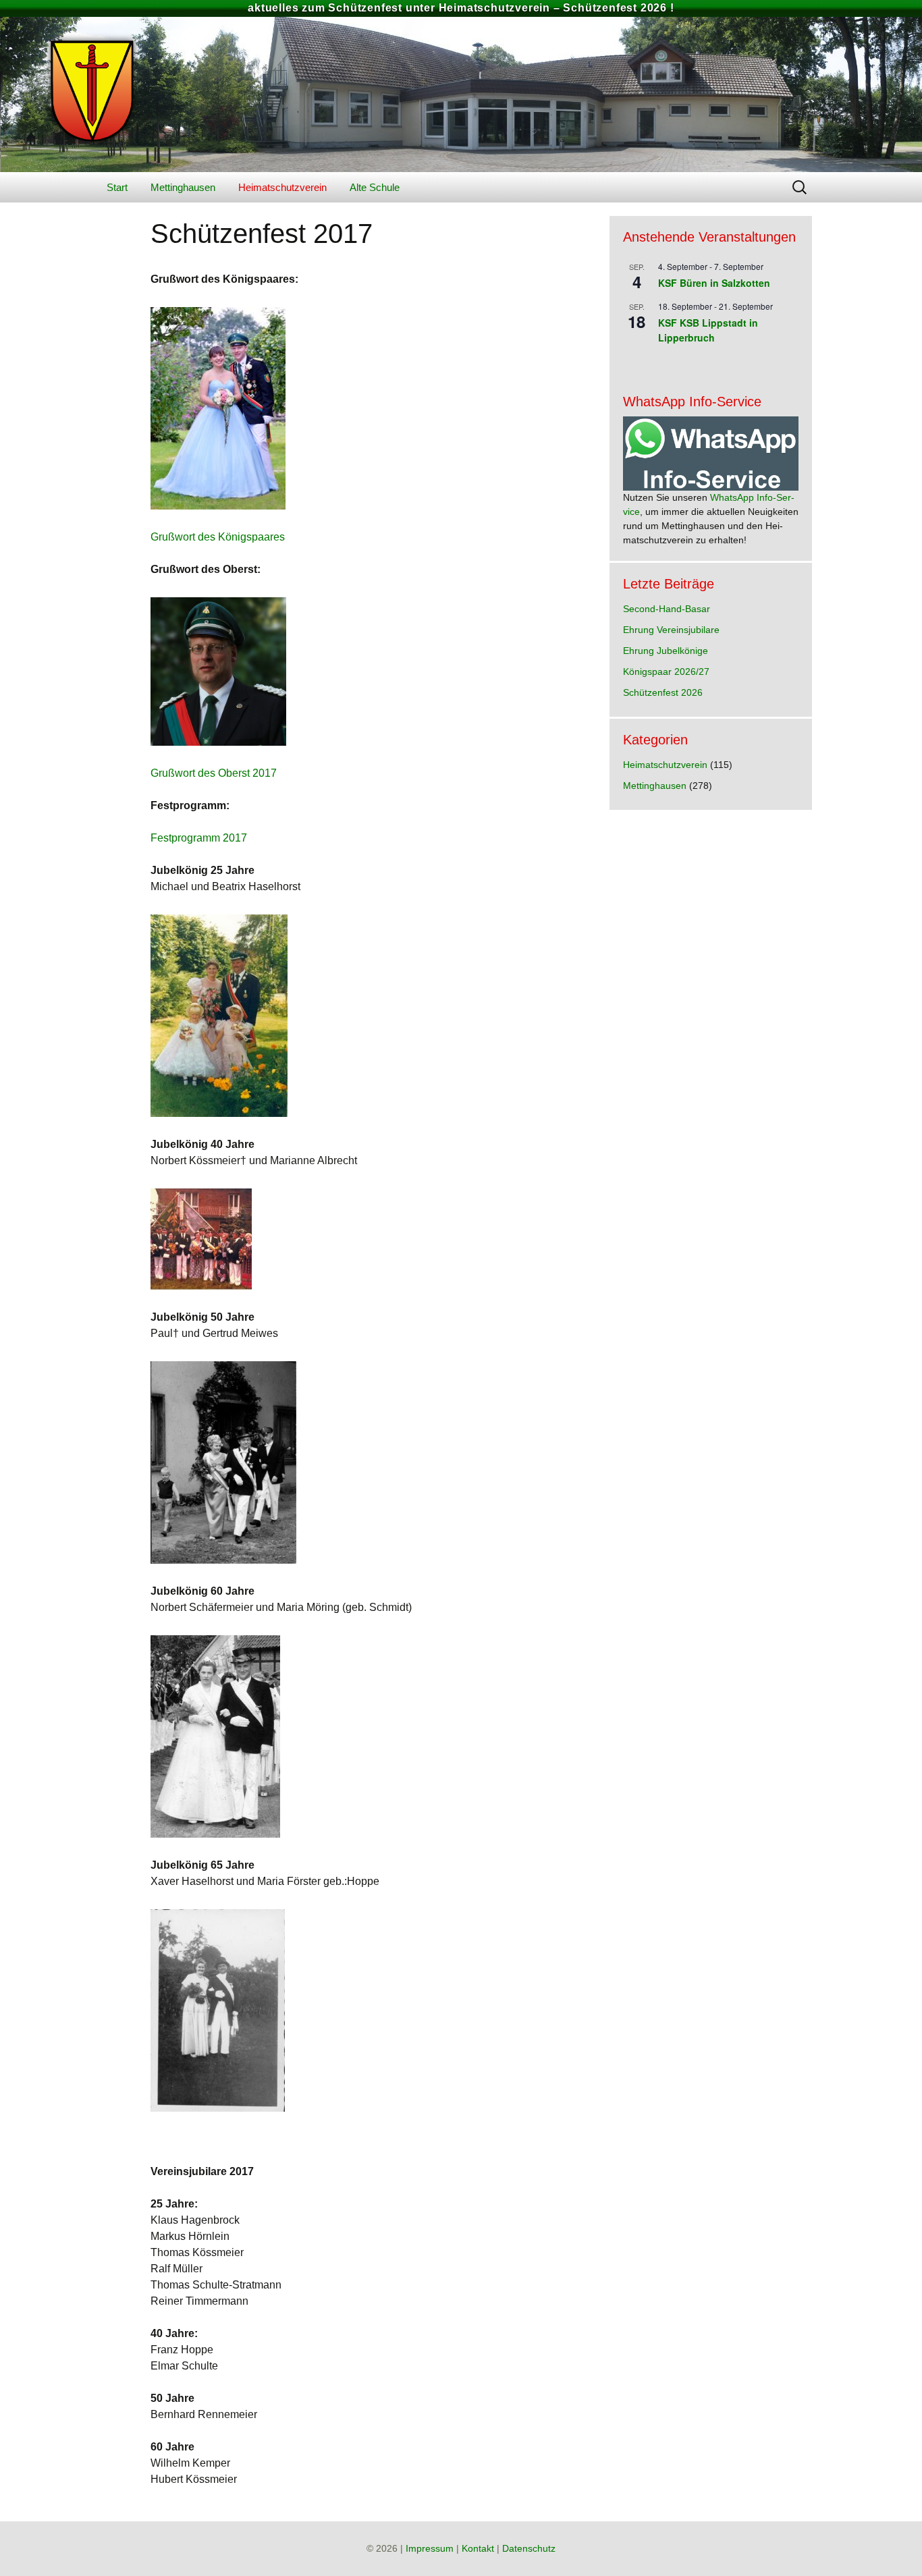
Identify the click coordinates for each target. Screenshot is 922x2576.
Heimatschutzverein (282, 187)
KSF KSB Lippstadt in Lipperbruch (708, 330)
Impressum (430, 2548)
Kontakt (478, 2548)
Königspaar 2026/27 (666, 672)
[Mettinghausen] (461, 94)
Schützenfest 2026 (663, 692)
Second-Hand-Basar (667, 609)
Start (117, 187)
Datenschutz (529, 2548)
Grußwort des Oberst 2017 (214, 773)
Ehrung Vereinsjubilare (671, 630)
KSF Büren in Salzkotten (714, 283)
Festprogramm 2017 (199, 838)
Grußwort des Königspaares (218, 537)
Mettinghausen (183, 187)
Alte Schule (375, 187)
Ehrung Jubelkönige (666, 651)
